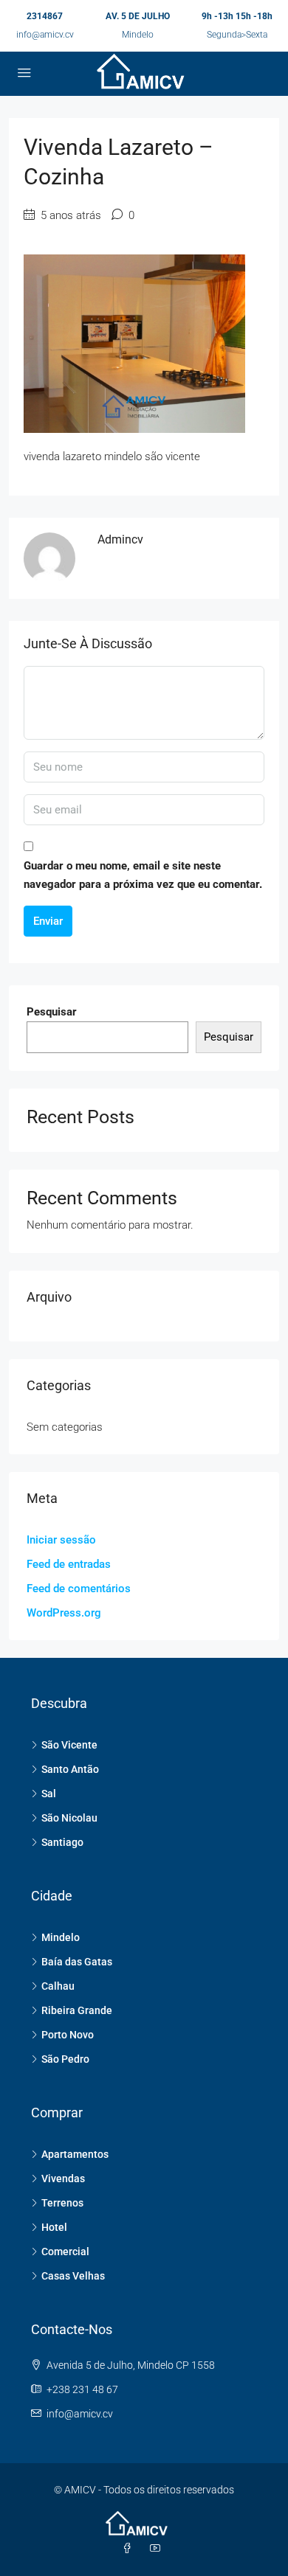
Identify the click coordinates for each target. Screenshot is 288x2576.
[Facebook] (130, 2549)
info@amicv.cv (45, 35)
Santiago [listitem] (62, 1842)
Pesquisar (52, 1012)
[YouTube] (158, 2549)
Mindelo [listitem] (61, 1937)
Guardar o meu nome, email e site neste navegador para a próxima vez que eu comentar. (143, 875)
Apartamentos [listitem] (75, 2154)
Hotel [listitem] (54, 2227)
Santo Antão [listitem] (70, 1769)
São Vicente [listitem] (69, 1745)
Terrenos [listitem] (62, 2203)
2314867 (45, 16)
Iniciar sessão (61, 1540)
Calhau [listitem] (58, 1986)
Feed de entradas (69, 1564)
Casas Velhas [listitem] (73, 2276)
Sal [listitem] (49, 1794)
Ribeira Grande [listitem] (77, 2010)
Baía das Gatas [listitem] (77, 1962)
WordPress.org (64, 1613)
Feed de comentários (79, 1589)
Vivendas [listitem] (63, 2179)
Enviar (48, 921)
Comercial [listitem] (65, 2252)
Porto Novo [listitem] (68, 2035)
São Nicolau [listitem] (69, 1818)
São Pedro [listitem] (65, 2059)
